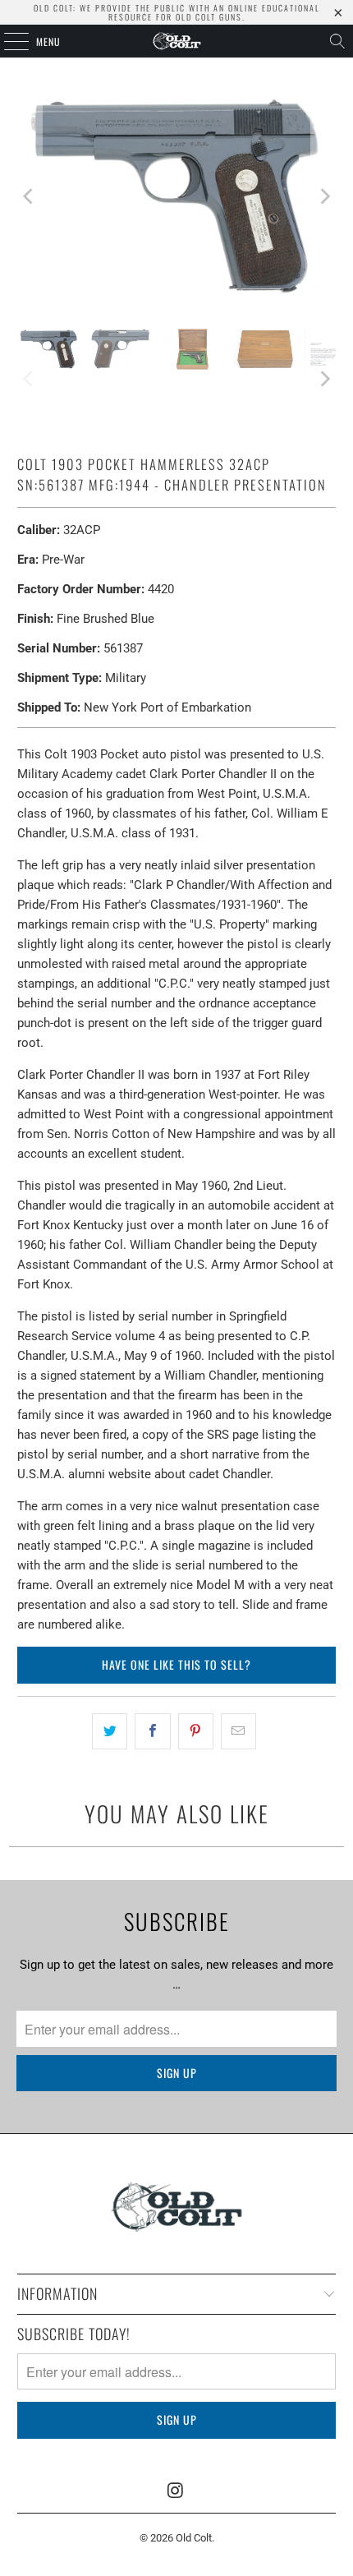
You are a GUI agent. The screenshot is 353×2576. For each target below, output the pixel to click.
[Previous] (30, 197)
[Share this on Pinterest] (196, 1731)
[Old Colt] (177, 41)
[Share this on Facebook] (152, 1731)
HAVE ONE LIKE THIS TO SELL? (176, 1664)
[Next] (323, 197)
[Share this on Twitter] (110, 1731)
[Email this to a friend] (238, 1731)
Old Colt (194, 2538)
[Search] (337, 41)
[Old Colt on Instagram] (176, 2491)
